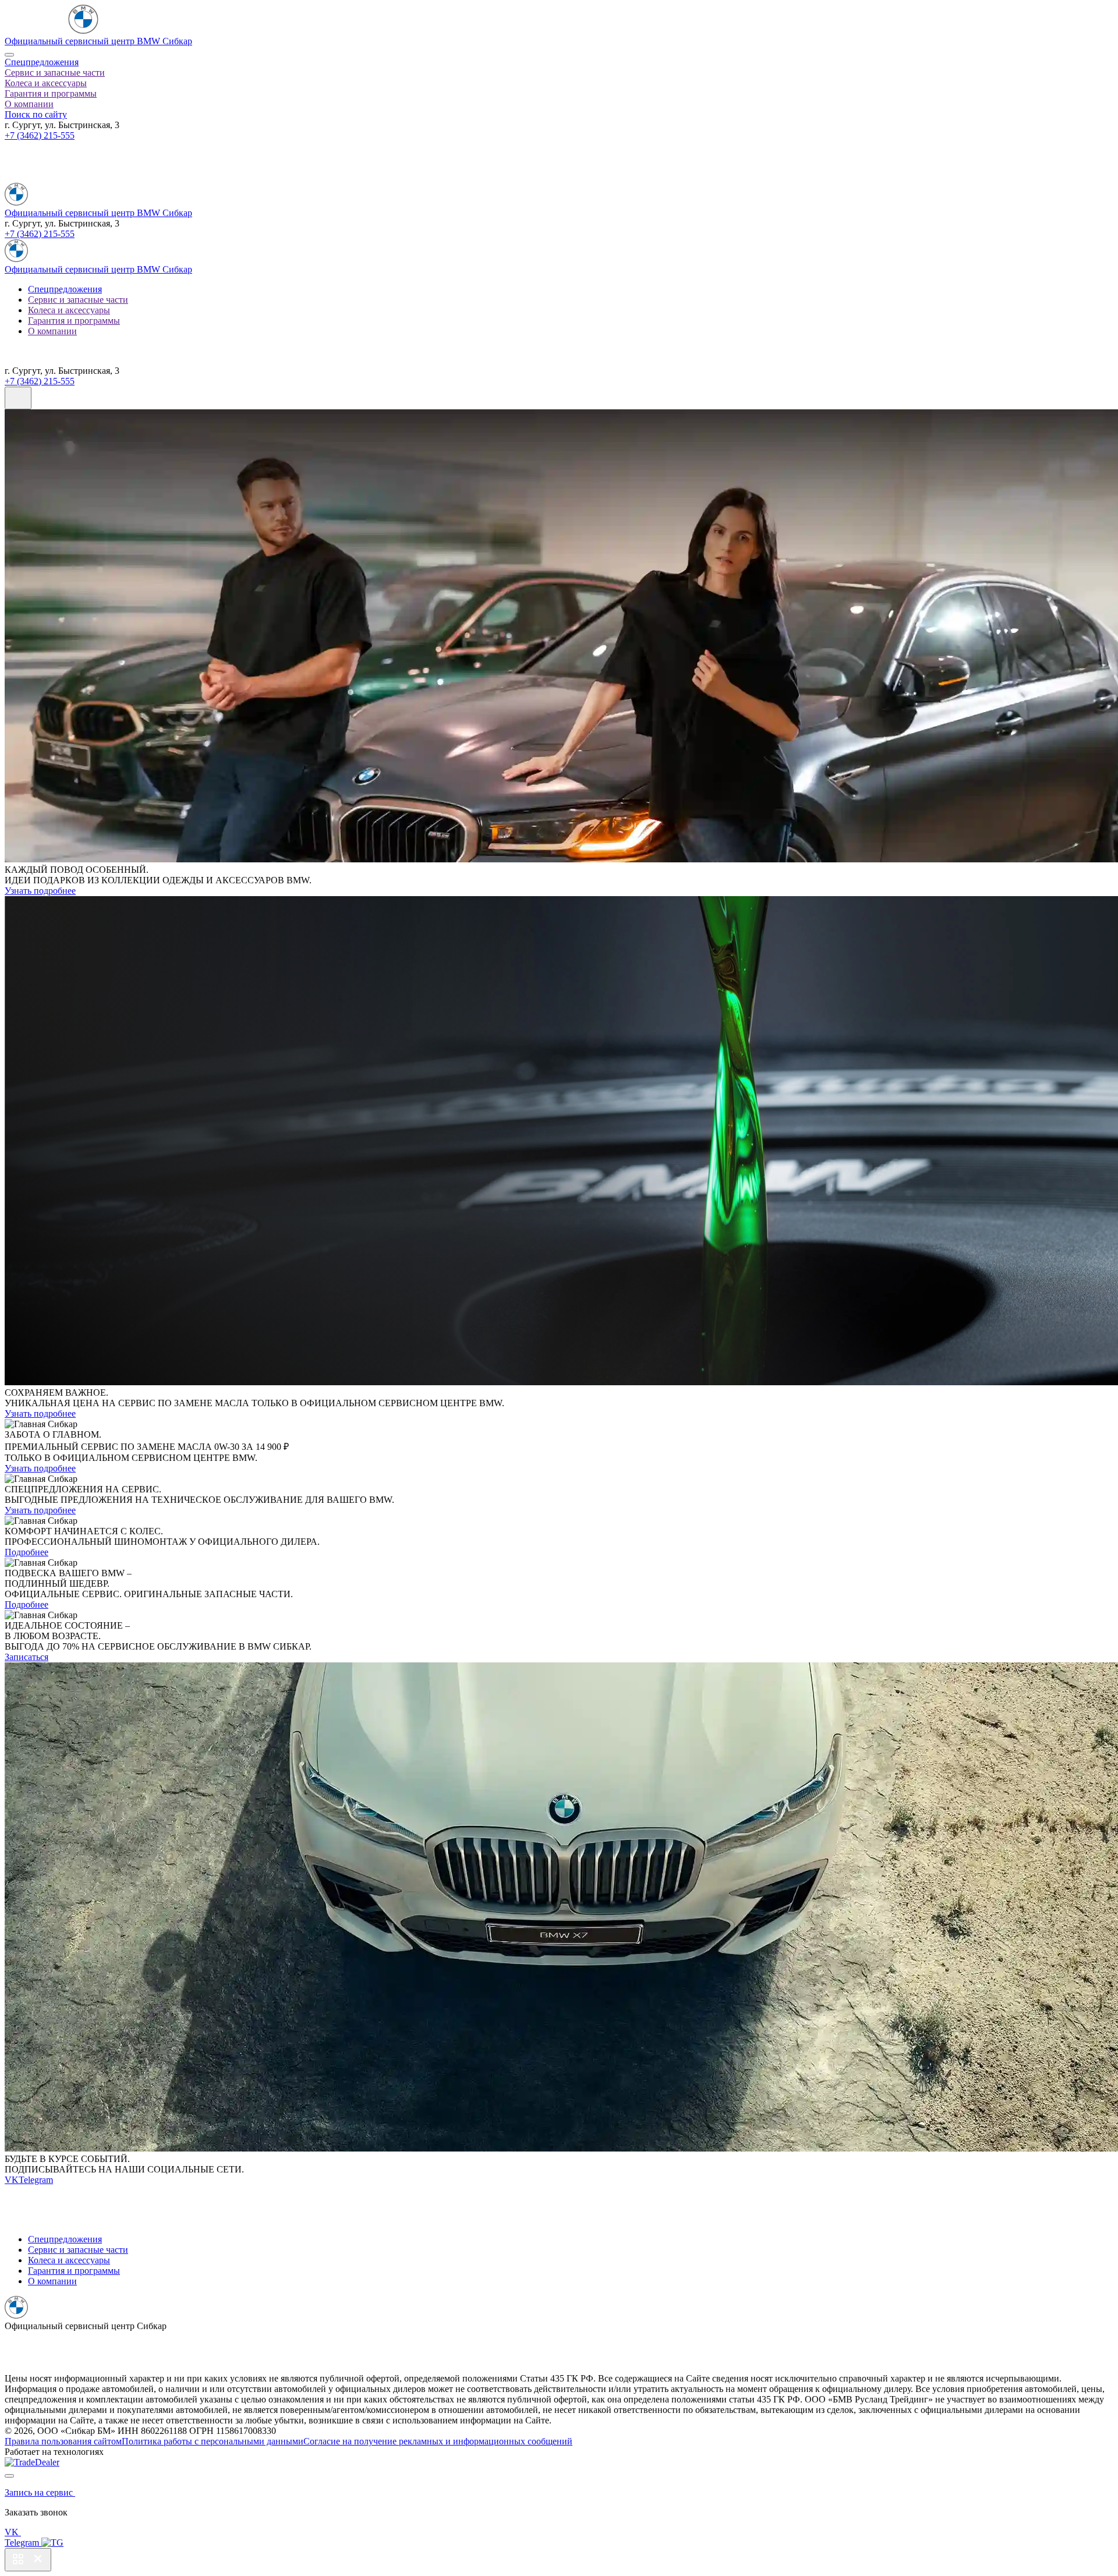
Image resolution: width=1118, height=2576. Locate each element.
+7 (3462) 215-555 (40, 135)
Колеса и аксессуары (46, 83)
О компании (29, 104)
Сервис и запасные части (55, 72)
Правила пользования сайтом (63, 2441)
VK (12, 2180)
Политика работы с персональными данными (213, 2441)
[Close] (9, 55)
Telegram (36, 2180)
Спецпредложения (42, 62)
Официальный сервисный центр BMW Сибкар (98, 41)
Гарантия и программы (51, 93)
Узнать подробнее (40, 891)
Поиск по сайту (36, 114)
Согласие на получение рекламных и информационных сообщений (438, 2441)
